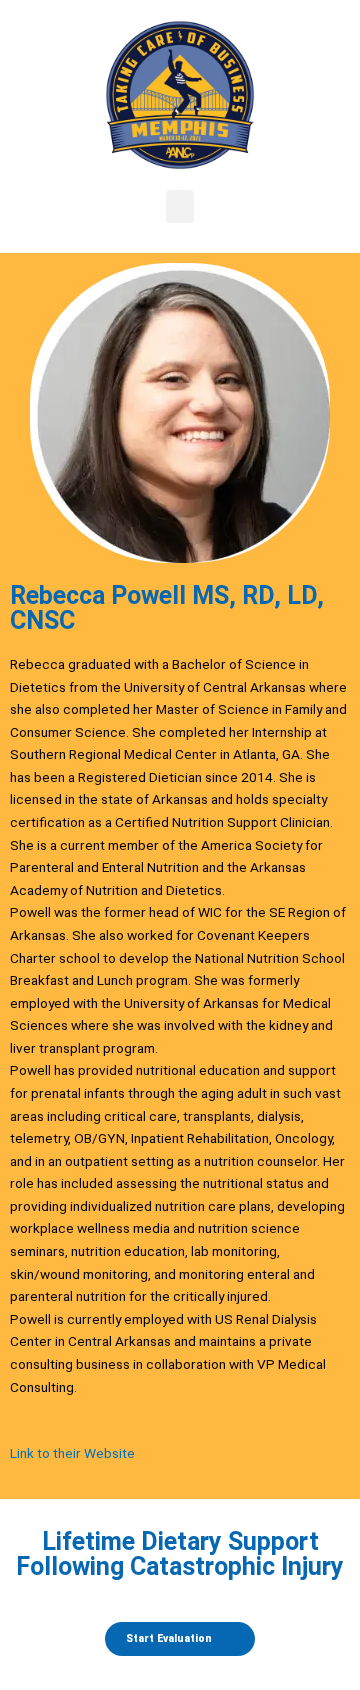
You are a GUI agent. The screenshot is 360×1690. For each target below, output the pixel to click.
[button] (180, 206)
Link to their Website (72, 1453)
